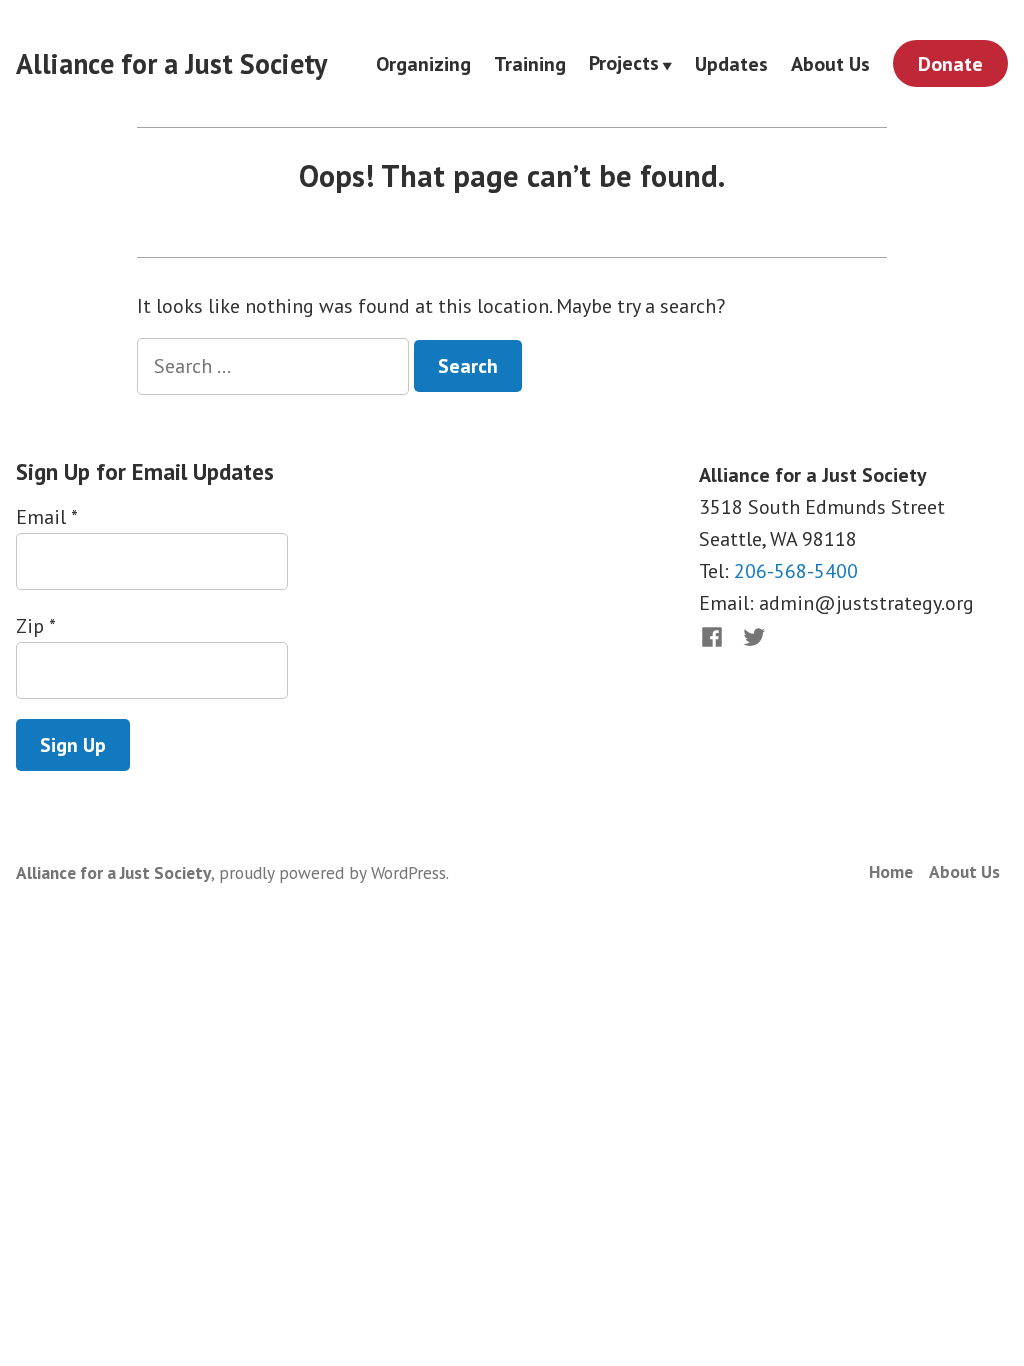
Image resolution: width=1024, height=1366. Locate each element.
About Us (830, 63)
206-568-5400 (796, 571)
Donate (950, 64)
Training (530, 63)
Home (891, 871)
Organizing (423, 63)
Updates (731, 63)
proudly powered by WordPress (332, 872)
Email (46, 517)
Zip (35, 626)
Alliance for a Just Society (171, 63)
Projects (624, 64)
